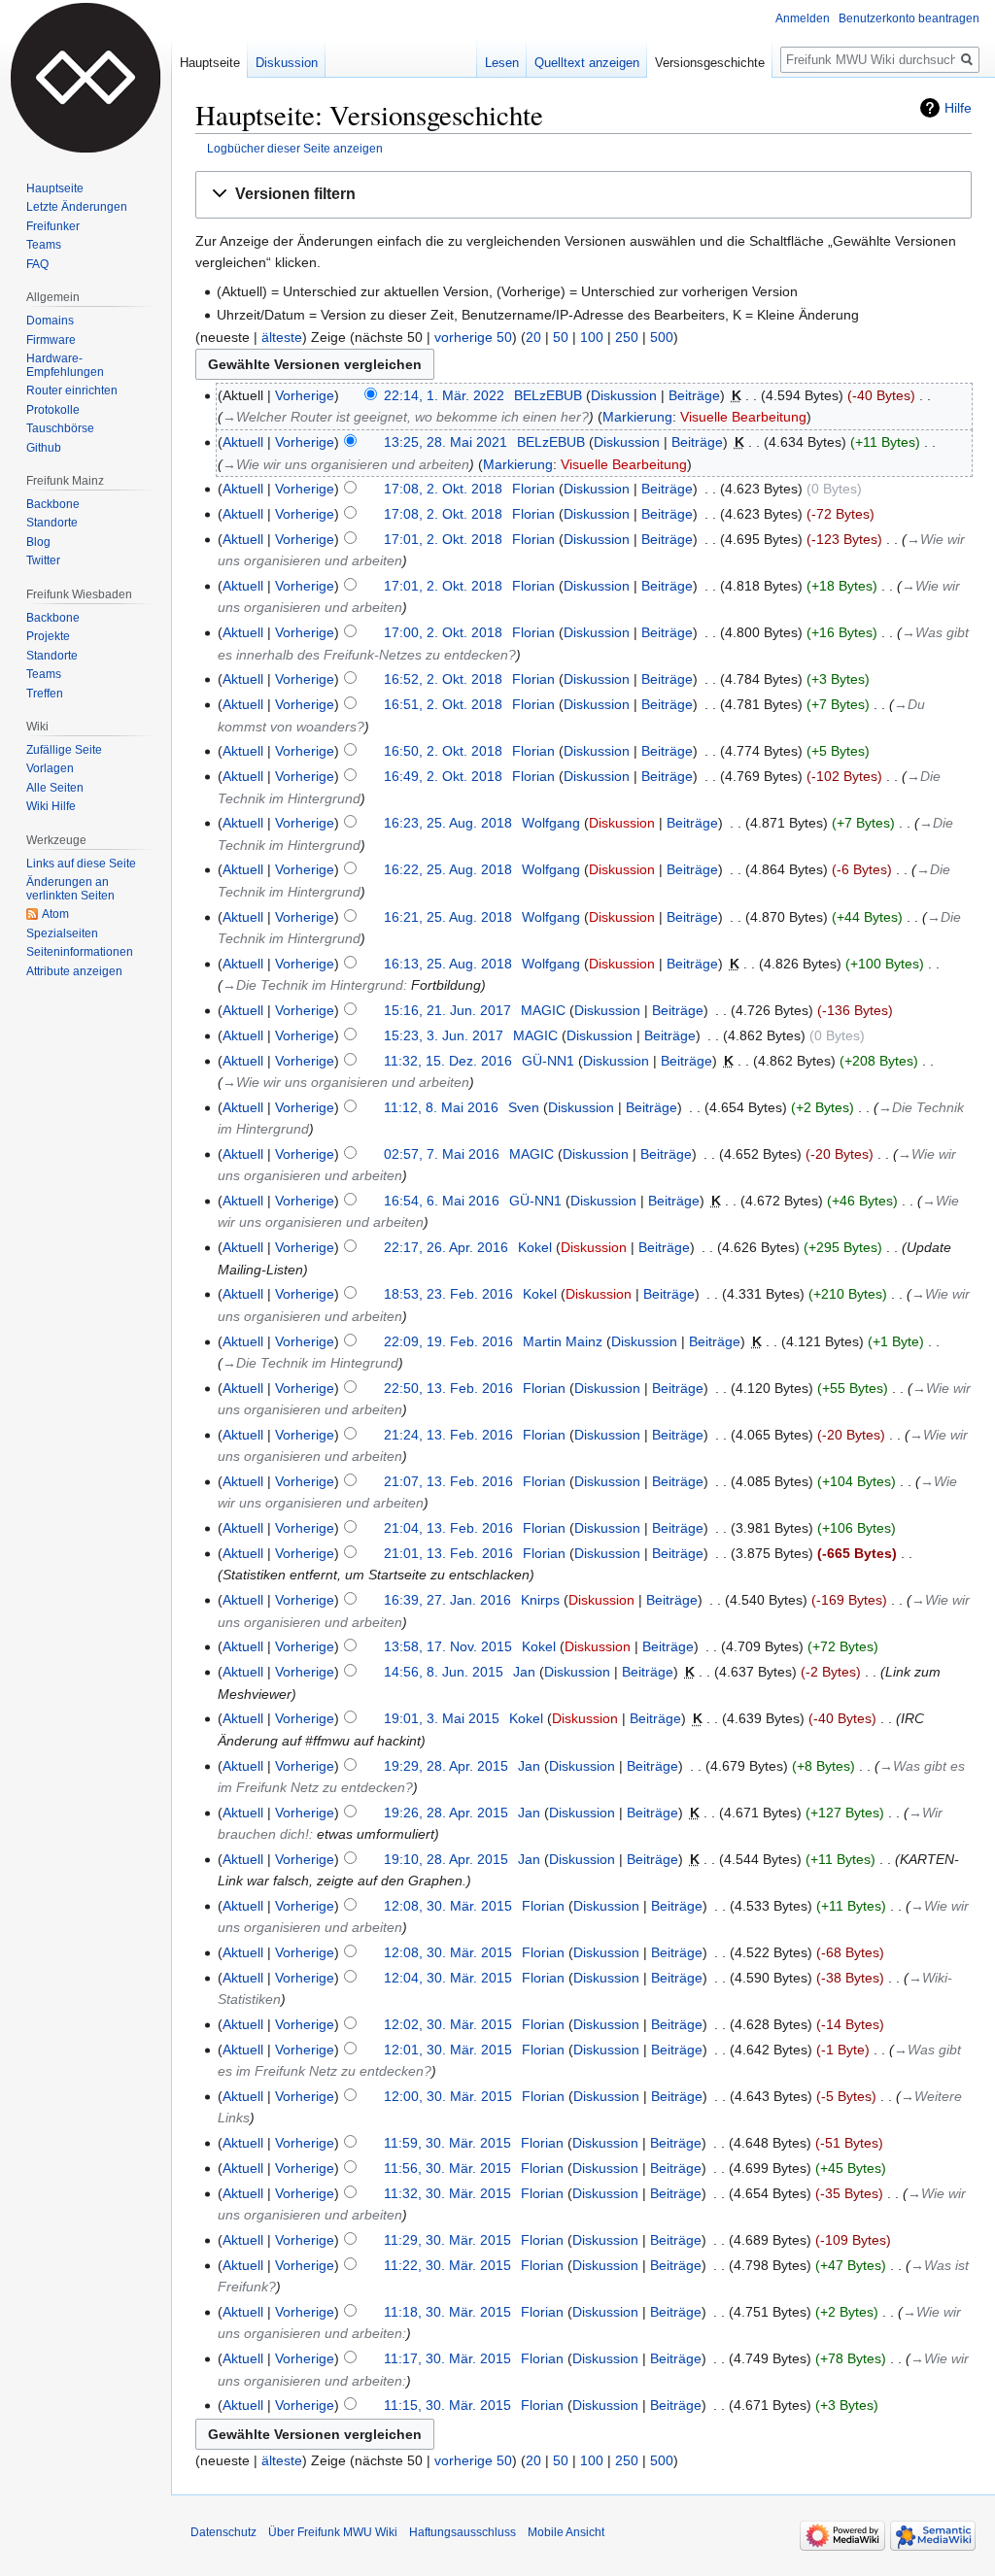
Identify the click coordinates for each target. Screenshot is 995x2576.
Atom (55, 914)
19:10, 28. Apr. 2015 (446, 1859)
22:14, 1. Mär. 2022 (444, 395)
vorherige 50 (473, 337)
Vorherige (305, 395)
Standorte (52, 523)
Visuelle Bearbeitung (743, 417)
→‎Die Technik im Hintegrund (310, 1363)
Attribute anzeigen (74, 971)
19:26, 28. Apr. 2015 (446, 1813)
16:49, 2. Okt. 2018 (443, 776)
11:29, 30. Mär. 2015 (447, 2240)
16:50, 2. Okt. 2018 (443, 751)
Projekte (48, 636)
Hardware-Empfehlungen (65, 365)
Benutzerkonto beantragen (909, 18)
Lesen (502, 63)
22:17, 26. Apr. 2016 (446, 1247)
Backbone (53, 504)
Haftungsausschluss (463, 2532)
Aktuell (243, 442)
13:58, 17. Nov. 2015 (448, 1646)
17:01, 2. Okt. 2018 (443, 539)
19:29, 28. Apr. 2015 (446, 1766)
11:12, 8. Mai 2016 (441, 1107)
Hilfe (958, 108)
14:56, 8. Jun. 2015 (444, 1672)
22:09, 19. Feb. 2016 (448, 1341)
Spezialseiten (62, 933)
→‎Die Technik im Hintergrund (313, 985)
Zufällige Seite (64, 750)
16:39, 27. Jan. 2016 (447, 1600)
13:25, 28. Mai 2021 (446, 442)
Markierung (637, 417)
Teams (44, 245)
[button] (583, 195)
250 (627, 337)
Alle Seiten (55, 788)
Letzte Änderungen (77, 207)
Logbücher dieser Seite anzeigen (295, 148)
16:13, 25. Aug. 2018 (448, 964)
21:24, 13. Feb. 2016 (448, 1435)
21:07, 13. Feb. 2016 (448, 1481)
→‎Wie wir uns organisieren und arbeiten (346, 464)
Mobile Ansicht (566, 2532)
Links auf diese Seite (81, 864)
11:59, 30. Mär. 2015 (447, 2143)
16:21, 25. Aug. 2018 (448, 917)
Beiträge (694, 395)
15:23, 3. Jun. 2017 (444, 1035)
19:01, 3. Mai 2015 (442, 1718)
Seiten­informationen (80, 952)
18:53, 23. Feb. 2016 (448, 1294)
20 (533, 337)
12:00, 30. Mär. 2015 (448, 2096)
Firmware (51, 340)
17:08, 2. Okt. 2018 (443, 489)
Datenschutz (223, 2532)
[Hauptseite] (86, 78)
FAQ (37, 264)
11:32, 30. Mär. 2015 (447, 2193)
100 (592, 337)
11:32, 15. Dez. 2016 (448, 1061)
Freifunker (53, 226)
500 (662, 337)
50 (561, 337)
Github (44, 448)
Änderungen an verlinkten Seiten (70, 889)
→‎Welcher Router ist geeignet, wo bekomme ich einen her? (406, 417)
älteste (282, 337)
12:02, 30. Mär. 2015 (448, 2024)
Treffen (45, 694)
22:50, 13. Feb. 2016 (448, 1388)
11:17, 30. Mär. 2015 (447, 2358)
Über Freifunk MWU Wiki (333, 2532)
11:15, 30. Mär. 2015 (447, 2405)
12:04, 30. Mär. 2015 (448, 1978)
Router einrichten (72, 390)
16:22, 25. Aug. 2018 (448, 869)
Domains (50, 321)
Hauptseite (210, 63)
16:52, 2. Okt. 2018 (443, 679)
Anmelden (803, 18)
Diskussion (624, 395)
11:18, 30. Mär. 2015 (447, 2312)
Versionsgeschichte (710, 63)
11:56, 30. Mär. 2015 (447, 2168)
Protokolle (53, 410)
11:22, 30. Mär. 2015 (447, 2265)
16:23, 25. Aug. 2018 (448, 823)
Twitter (43, 560)
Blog (38, 542)
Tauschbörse (60, 428)
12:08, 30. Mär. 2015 (448, 1906)
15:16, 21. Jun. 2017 (447, 1010)
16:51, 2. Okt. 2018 (443, 704)
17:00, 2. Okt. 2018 (443, 632)
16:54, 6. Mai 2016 (442, 1201)
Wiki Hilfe (51, 806)
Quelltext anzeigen (587, 63)
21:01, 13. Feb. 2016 (448, 1553)
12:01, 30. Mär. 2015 (448, 2050)
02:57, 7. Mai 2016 (442, 1154)
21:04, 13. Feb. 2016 (448, 1528)
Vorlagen (50, 768)
